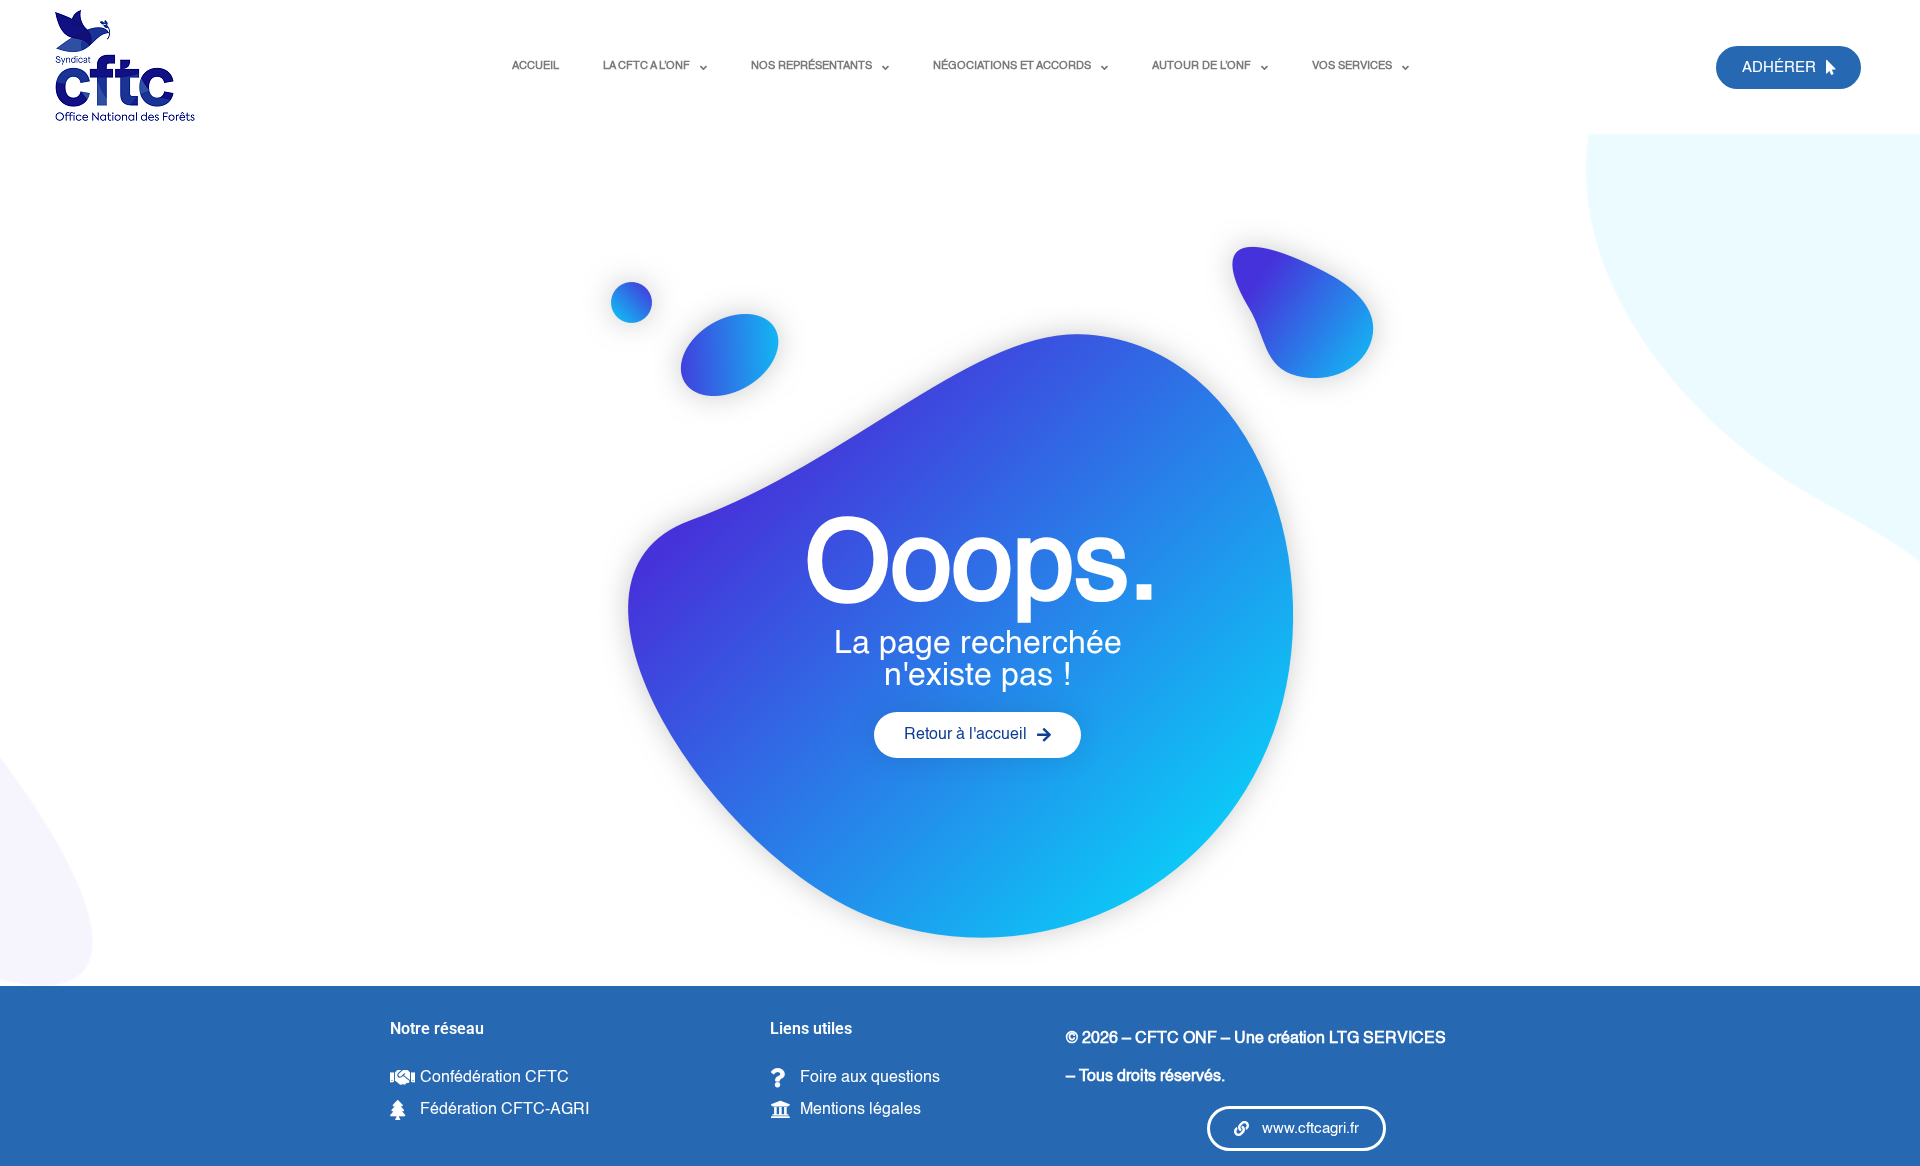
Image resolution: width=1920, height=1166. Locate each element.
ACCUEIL (535, 66)
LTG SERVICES (1387, 1039)
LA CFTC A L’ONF (646, 66)
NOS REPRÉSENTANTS (811, 66)
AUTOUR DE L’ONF (1201, 66)
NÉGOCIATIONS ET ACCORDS (1012, 66)
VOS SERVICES (1352, 66)
